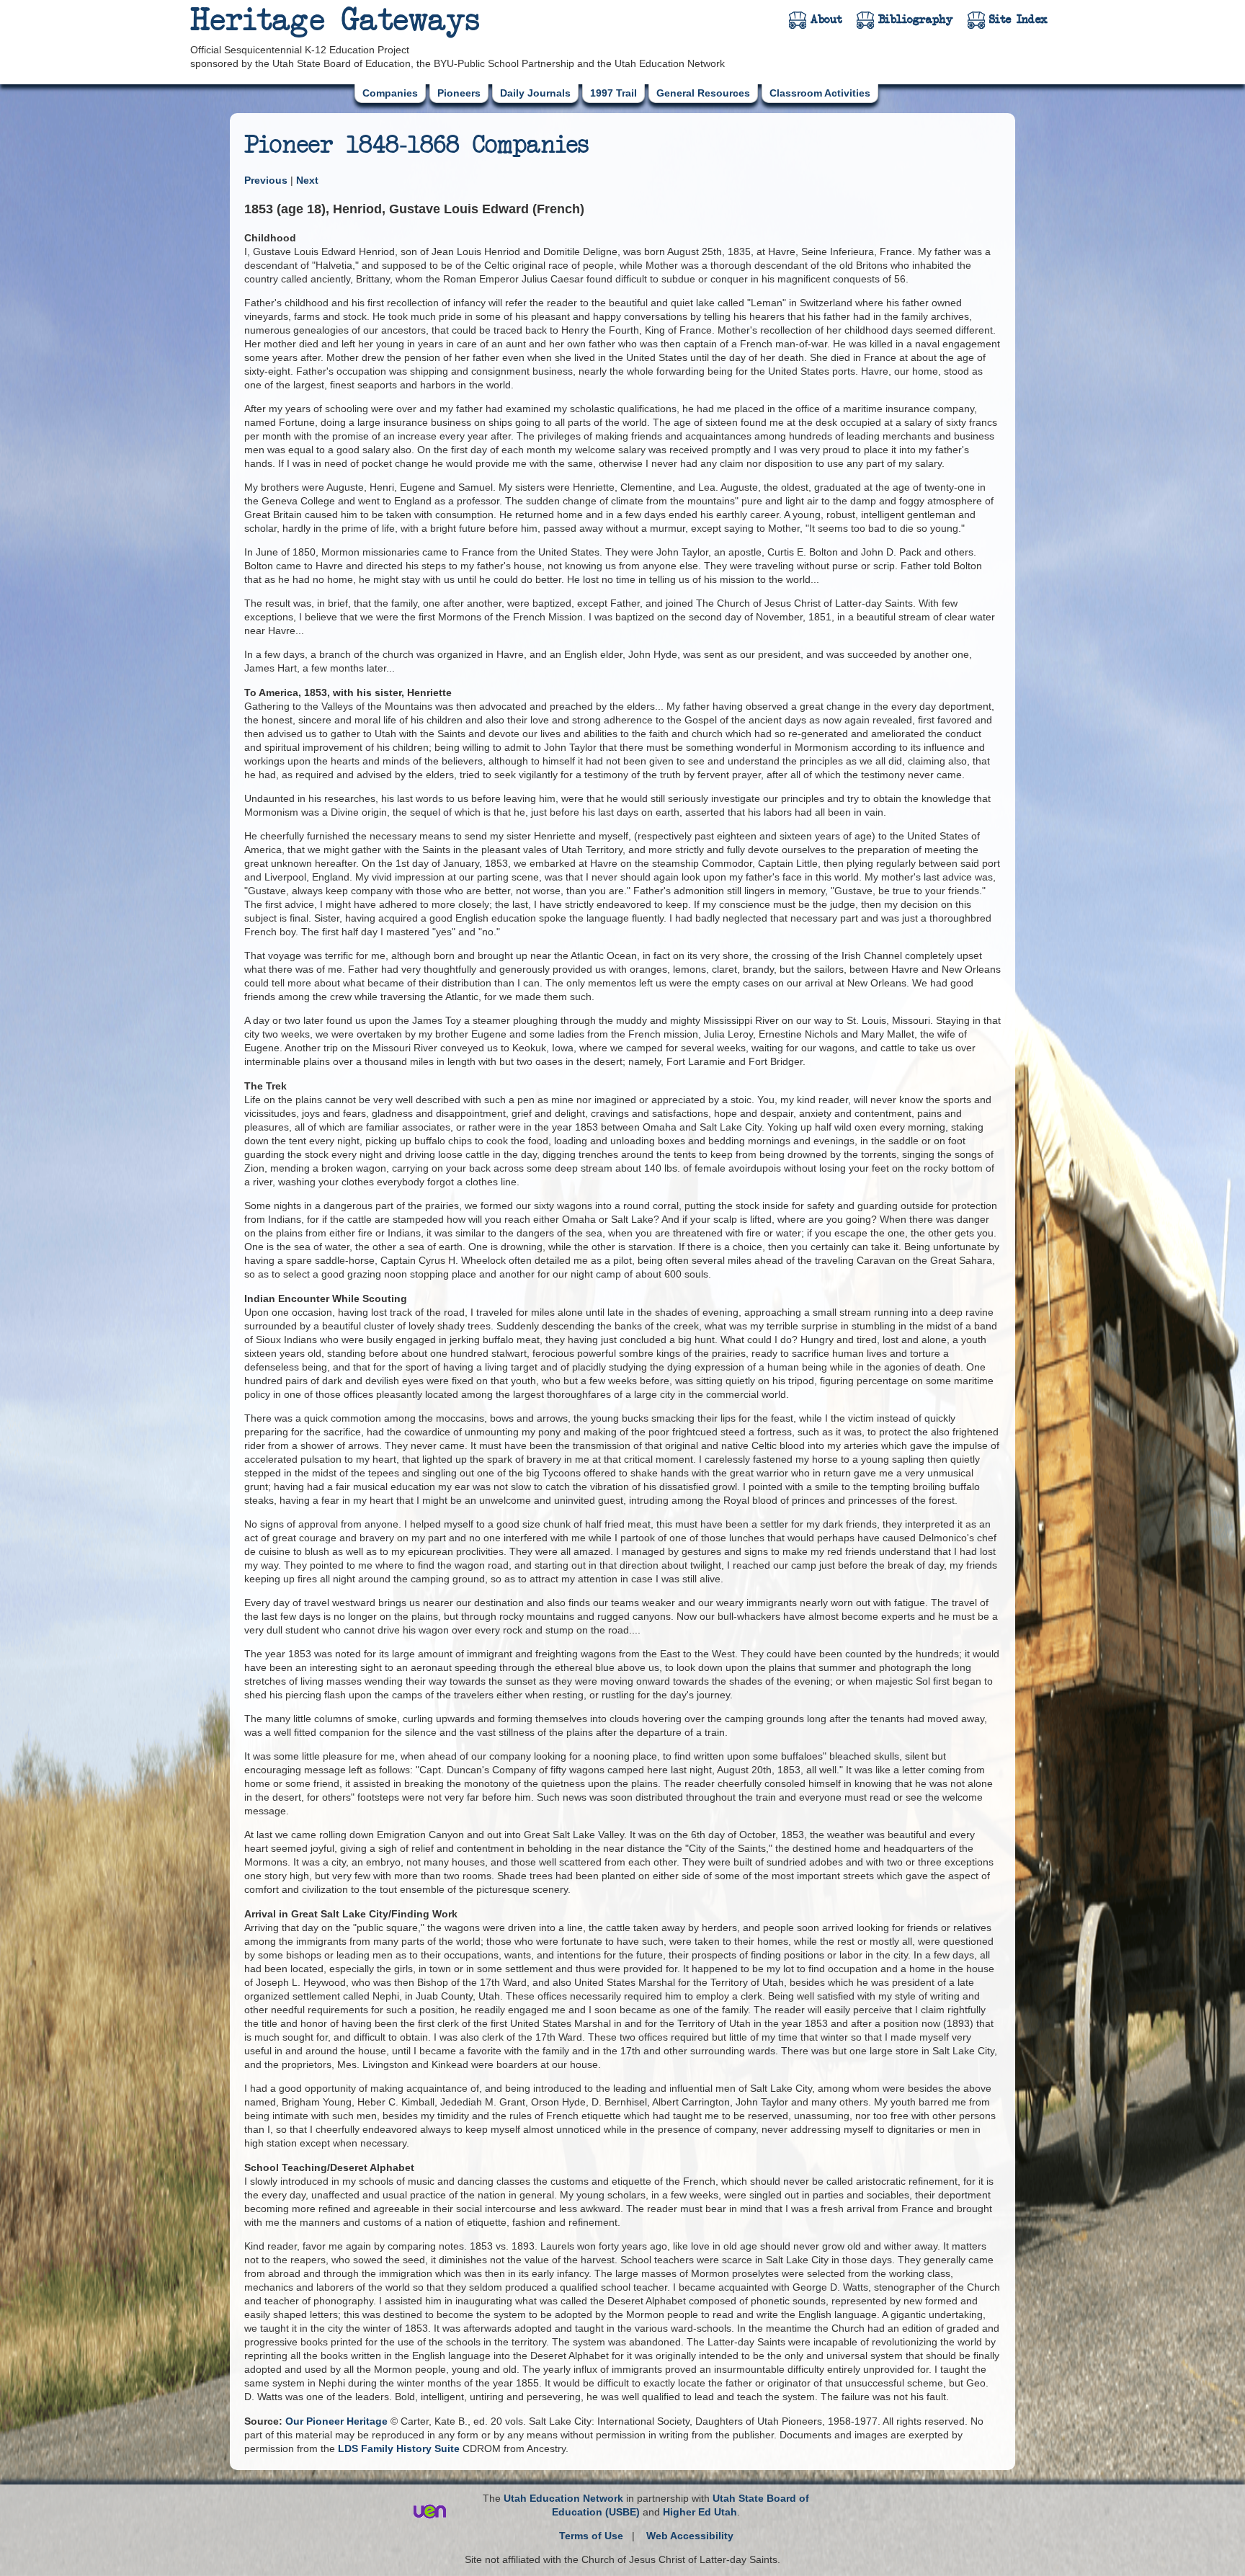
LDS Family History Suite (399, 2448)
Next (307, 180)
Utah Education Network (563, 2498)
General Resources (703, 93)
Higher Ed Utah (700, 2512)
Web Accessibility (690, 2536)
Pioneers (459, 93)
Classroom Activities (820, 93)
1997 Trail (613, 93)
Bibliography (916, 19)
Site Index (1018, 19)
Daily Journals (535, 93)
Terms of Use (591, 2536)
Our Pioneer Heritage (336, 2421)
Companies (390, 93)
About (826, 19)
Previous (267, 180)
